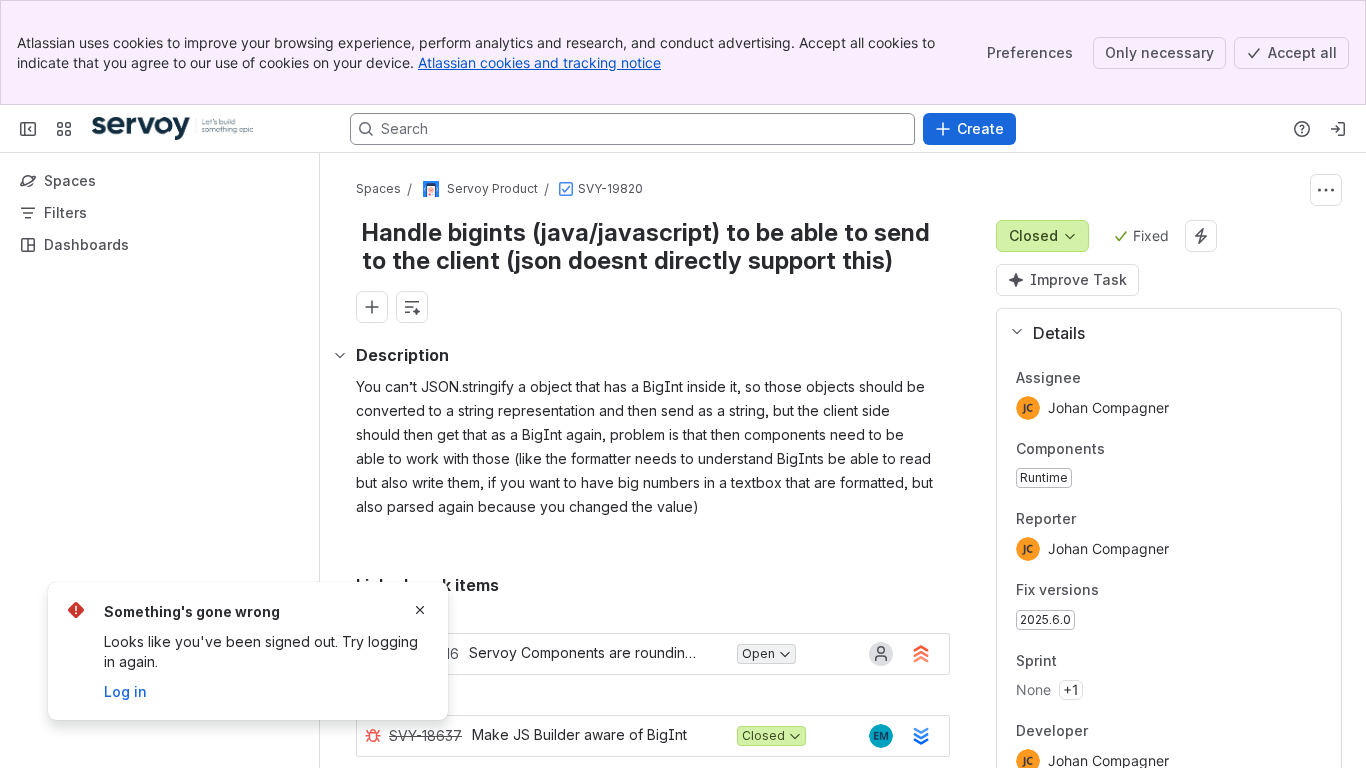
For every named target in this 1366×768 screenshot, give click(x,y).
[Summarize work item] (412, 307)
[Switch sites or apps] (64, 129)
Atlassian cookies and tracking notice (539, 62)
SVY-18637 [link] (425, 735)
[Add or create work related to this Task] (372, 307)
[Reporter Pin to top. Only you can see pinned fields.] (1120, 520)
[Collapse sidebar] (28, 129)
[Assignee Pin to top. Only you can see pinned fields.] (1125, 378)
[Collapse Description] (340, 355)
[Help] (1302, 129)
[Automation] (1201, 236)
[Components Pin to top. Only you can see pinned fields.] (1121, 449)
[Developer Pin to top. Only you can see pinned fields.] (1104, 732)
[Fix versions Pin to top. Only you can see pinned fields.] (1115, 590)
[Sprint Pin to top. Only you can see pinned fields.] (1101, 661)
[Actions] (1326, 190)
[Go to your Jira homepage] (172, 129)
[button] (1161, 333)
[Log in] (1338, 129)
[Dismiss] (420, 610)
